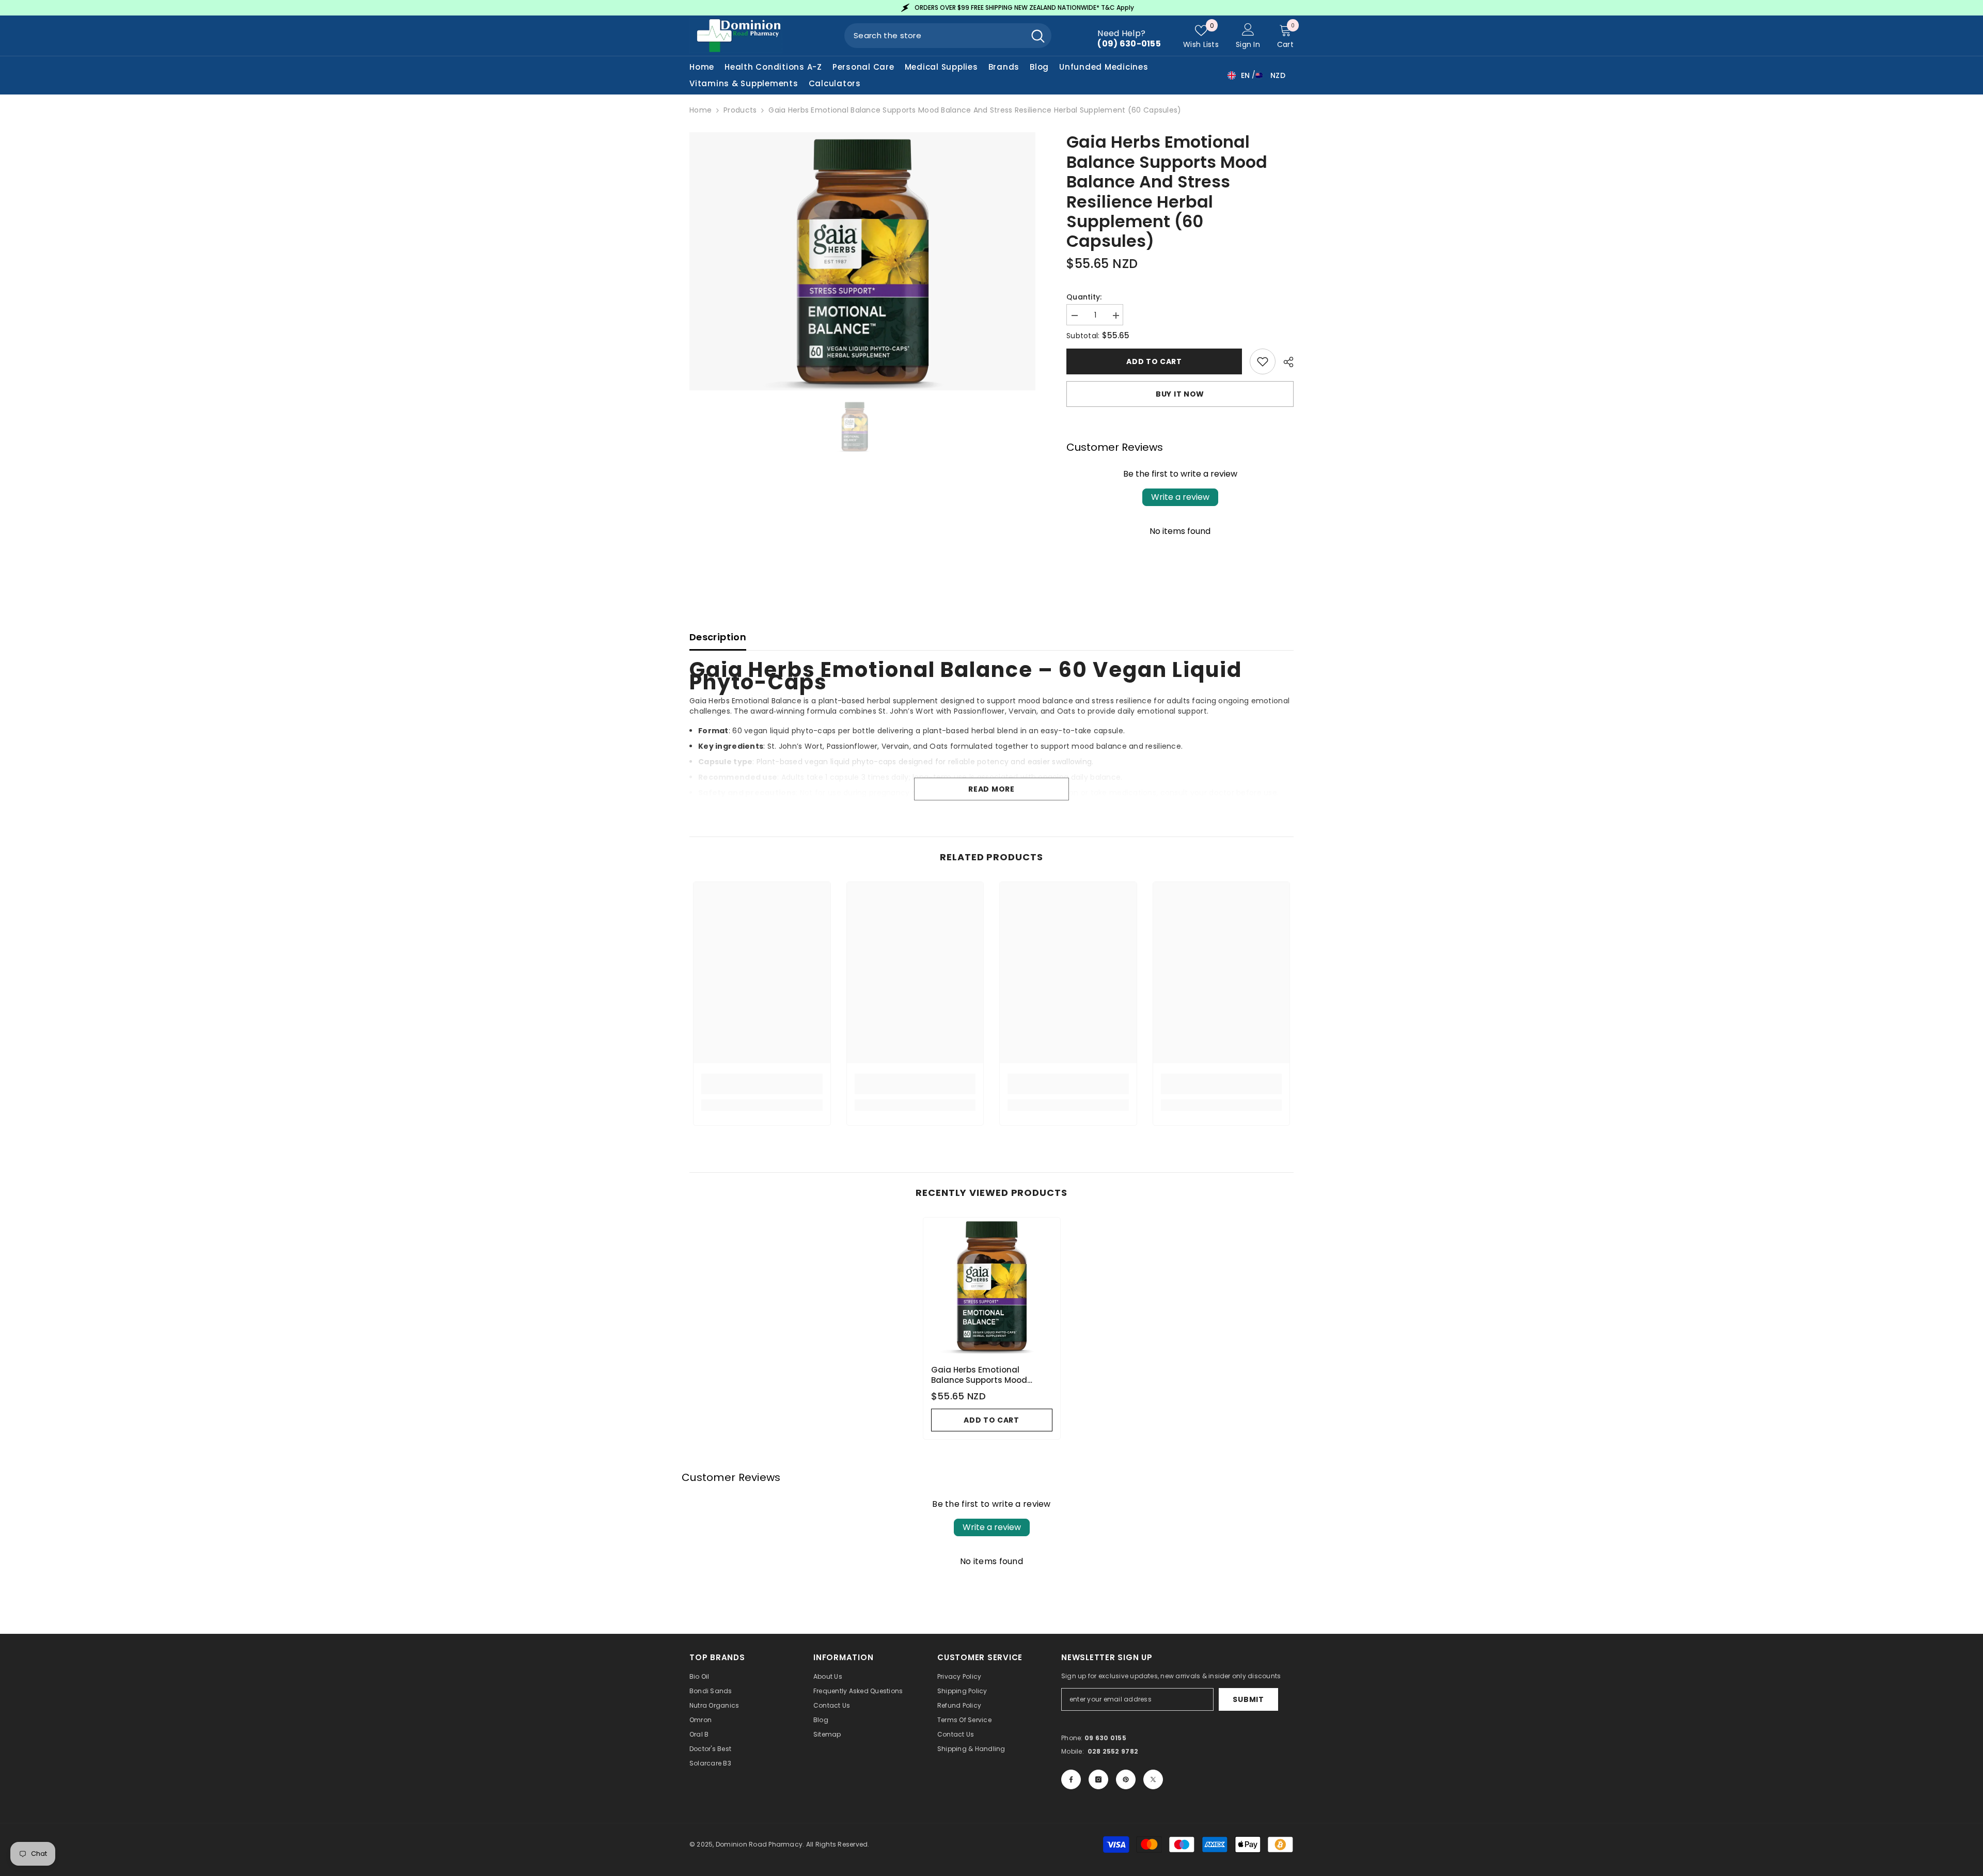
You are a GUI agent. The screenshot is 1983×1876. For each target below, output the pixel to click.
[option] (991, 8)
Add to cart (1154, 361)
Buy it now (1180, 394)
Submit (1248, 1699)
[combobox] (934, 36)
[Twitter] (1153, 1779)
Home (701, 110)
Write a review (1180, 497)
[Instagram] (1098, 1779)
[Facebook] (1071, 1779)
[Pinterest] (1126, 1779)
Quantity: (1084, 297)
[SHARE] (1285, 362)
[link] (762, 1084)
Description (718, 637)
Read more (991, 789)
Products (740, 110)
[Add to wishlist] (1263, 361)
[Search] (948, 36)
